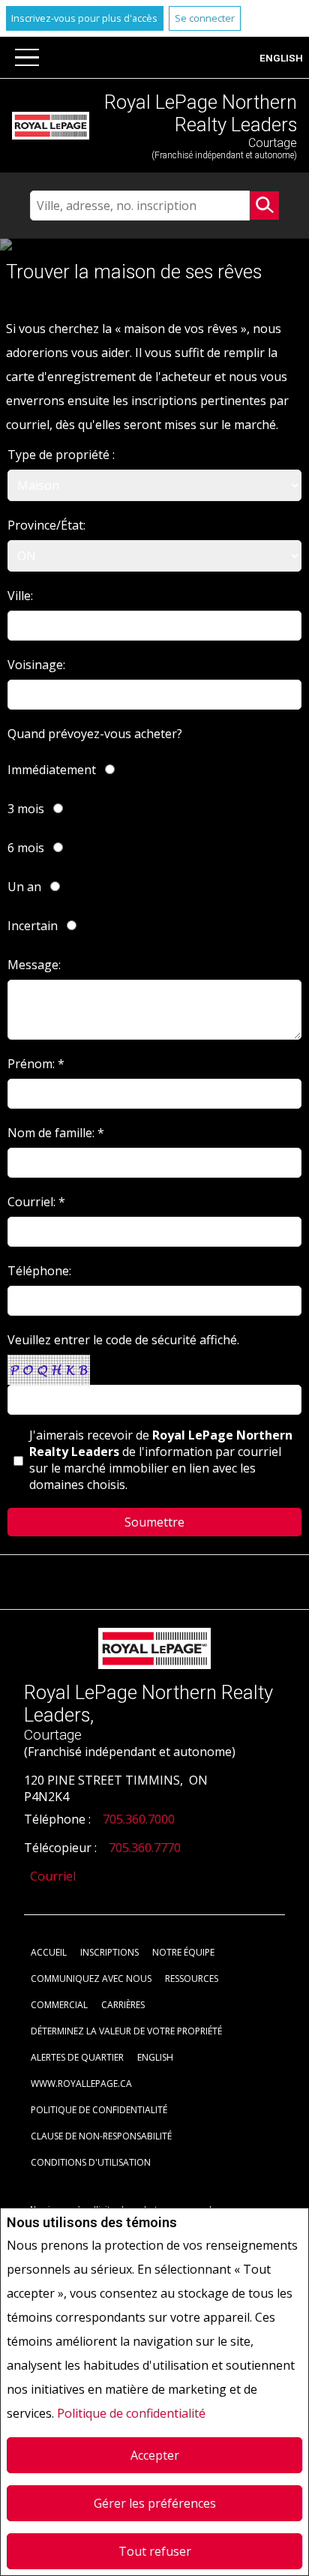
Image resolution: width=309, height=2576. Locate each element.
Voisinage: (36, 665)
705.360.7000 (139, 1819)
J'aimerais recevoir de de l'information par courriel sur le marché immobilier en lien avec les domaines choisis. (161, 1460)
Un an (24, 887)
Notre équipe (183, 1952)
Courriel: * (36, 1202)
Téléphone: (39, 1271)
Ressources (192, 1979)
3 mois (26, 809)
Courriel (53, 1876)
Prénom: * (36, 1064)
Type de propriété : (61, 455)
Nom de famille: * (56, 1133)
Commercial (59, 2005)
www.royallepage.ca (81, 2084)
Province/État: (46, 525)
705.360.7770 (145, 1848)
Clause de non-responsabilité (101, 2136)
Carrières (123, 2005)
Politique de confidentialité (131, 2413)
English (281, 58)
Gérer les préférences (155, 2503)
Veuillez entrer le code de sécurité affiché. (123, 1340)
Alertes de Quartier (77, 2057)
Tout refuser (155, 2551)
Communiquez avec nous (91, 1979)
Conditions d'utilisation (91, 2162)
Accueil (49, 1952)
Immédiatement (52, 770)
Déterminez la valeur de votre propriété (126, 2031)
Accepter (155, 2455)
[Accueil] (51, 126)
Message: (34, 965)
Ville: (20, 596)
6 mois (26, 848)
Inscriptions (109, 1952)
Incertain (33, 926)
